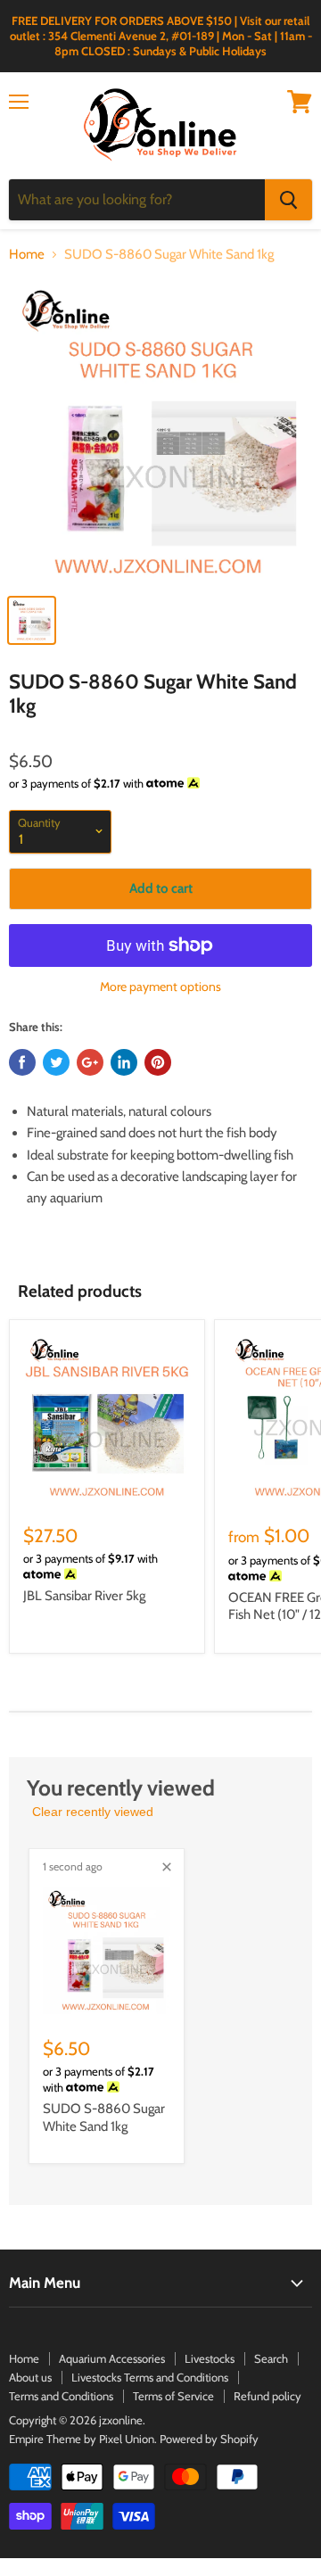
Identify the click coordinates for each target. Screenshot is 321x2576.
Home (27, 255)
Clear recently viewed (93, 1812)
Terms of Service (173, 2396)
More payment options (160, 987)
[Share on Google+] (90, 1062)
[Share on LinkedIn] (124, 1062)
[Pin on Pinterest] (158, 1062)
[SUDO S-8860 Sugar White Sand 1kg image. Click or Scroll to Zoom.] (160, 432)
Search (271, 2358)
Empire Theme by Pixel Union (82, 2439)
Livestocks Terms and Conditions (150, 2377)
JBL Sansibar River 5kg (84, 1596)
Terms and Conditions (61, 2396)
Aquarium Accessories (112, 2358)
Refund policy (267, 2396)
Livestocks (210, 2358)
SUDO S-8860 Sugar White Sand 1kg (104, 2118)
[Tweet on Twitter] (56, 1062)
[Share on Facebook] (22, 1062)
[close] (167, 1867)
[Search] (288, 200)
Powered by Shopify (209, 2439)
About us (30, 2377)
